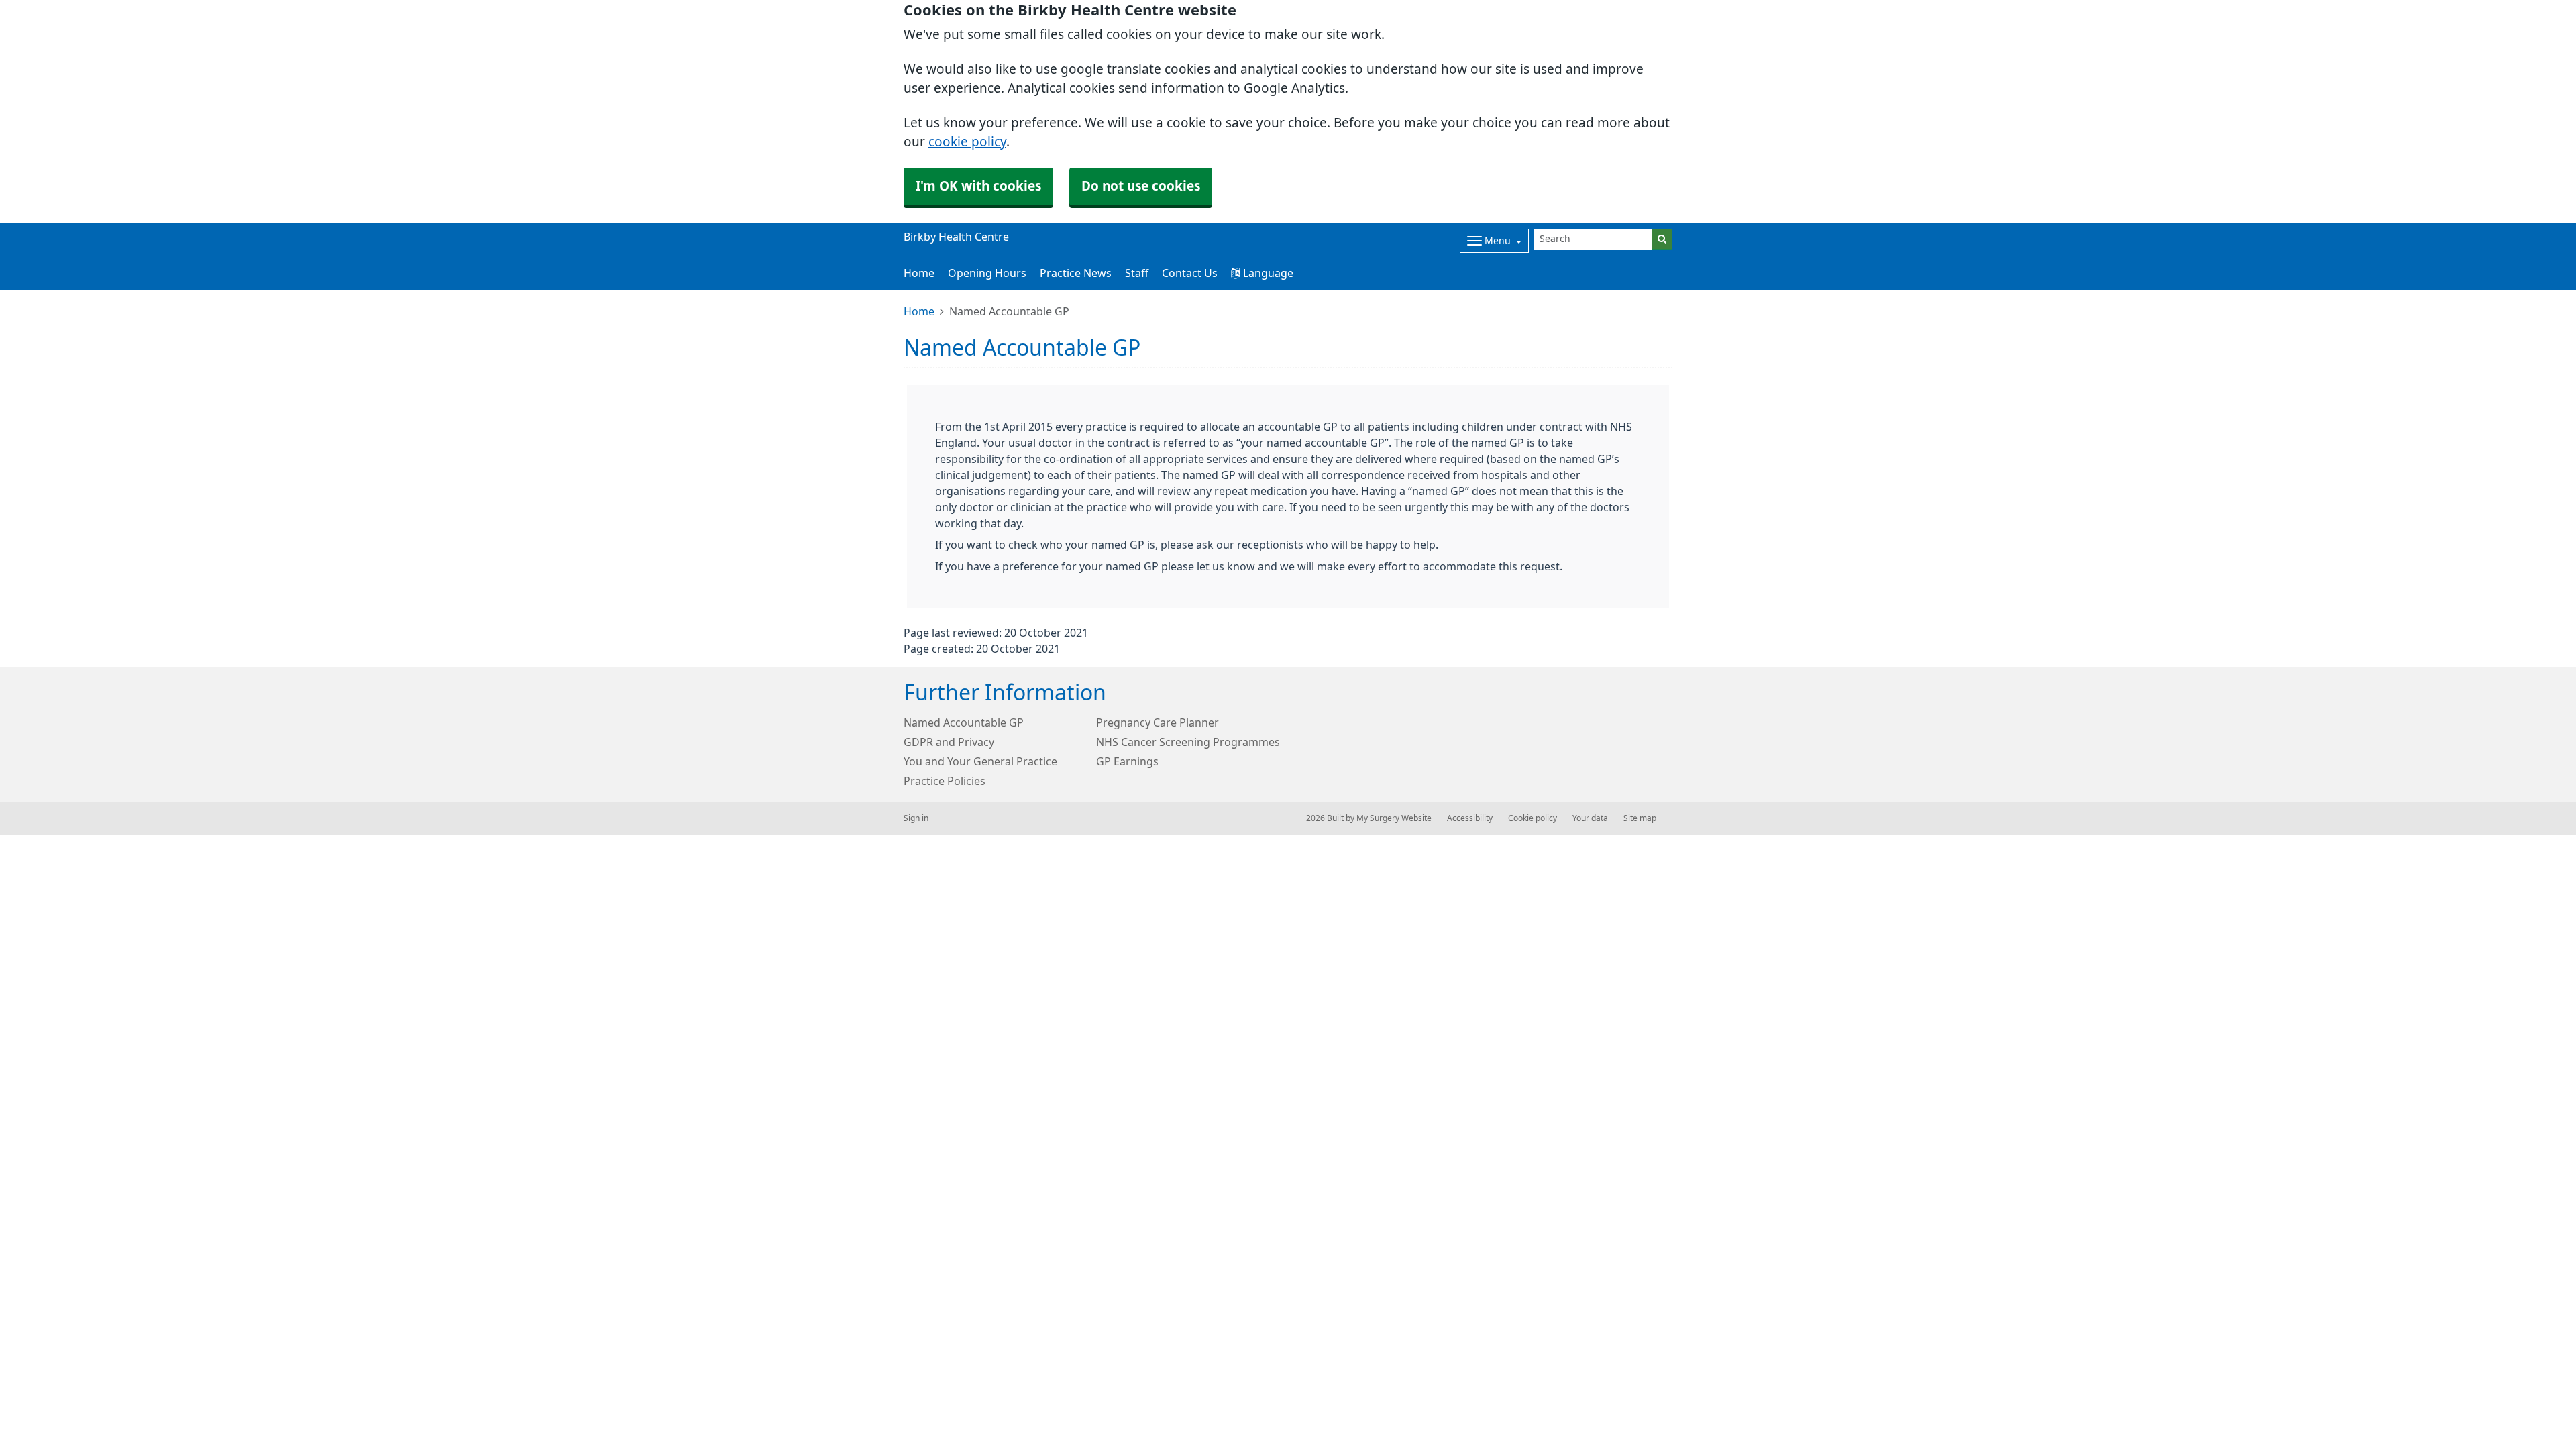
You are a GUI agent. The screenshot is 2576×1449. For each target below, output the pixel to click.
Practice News (1076, 273)
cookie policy (967, 142)
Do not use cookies (1141, 186)
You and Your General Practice (980, 761)
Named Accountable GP (964, 722)
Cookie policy (1533, 818)
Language (1267, 273)
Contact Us (1190, 273)
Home (919, 273)
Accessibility (1470, 818)
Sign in (916, 818)
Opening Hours (987, 273)
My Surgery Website (1394, 818)
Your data (1590, 818)
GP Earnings (1127, 761)
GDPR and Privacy (949, 742)
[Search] (1662, 239)
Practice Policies (945, 781)
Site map (1640, 818)
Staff (1137, 273)
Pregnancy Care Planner (1158, 722)
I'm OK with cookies (978, 186)
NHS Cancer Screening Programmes (1188, 742)
